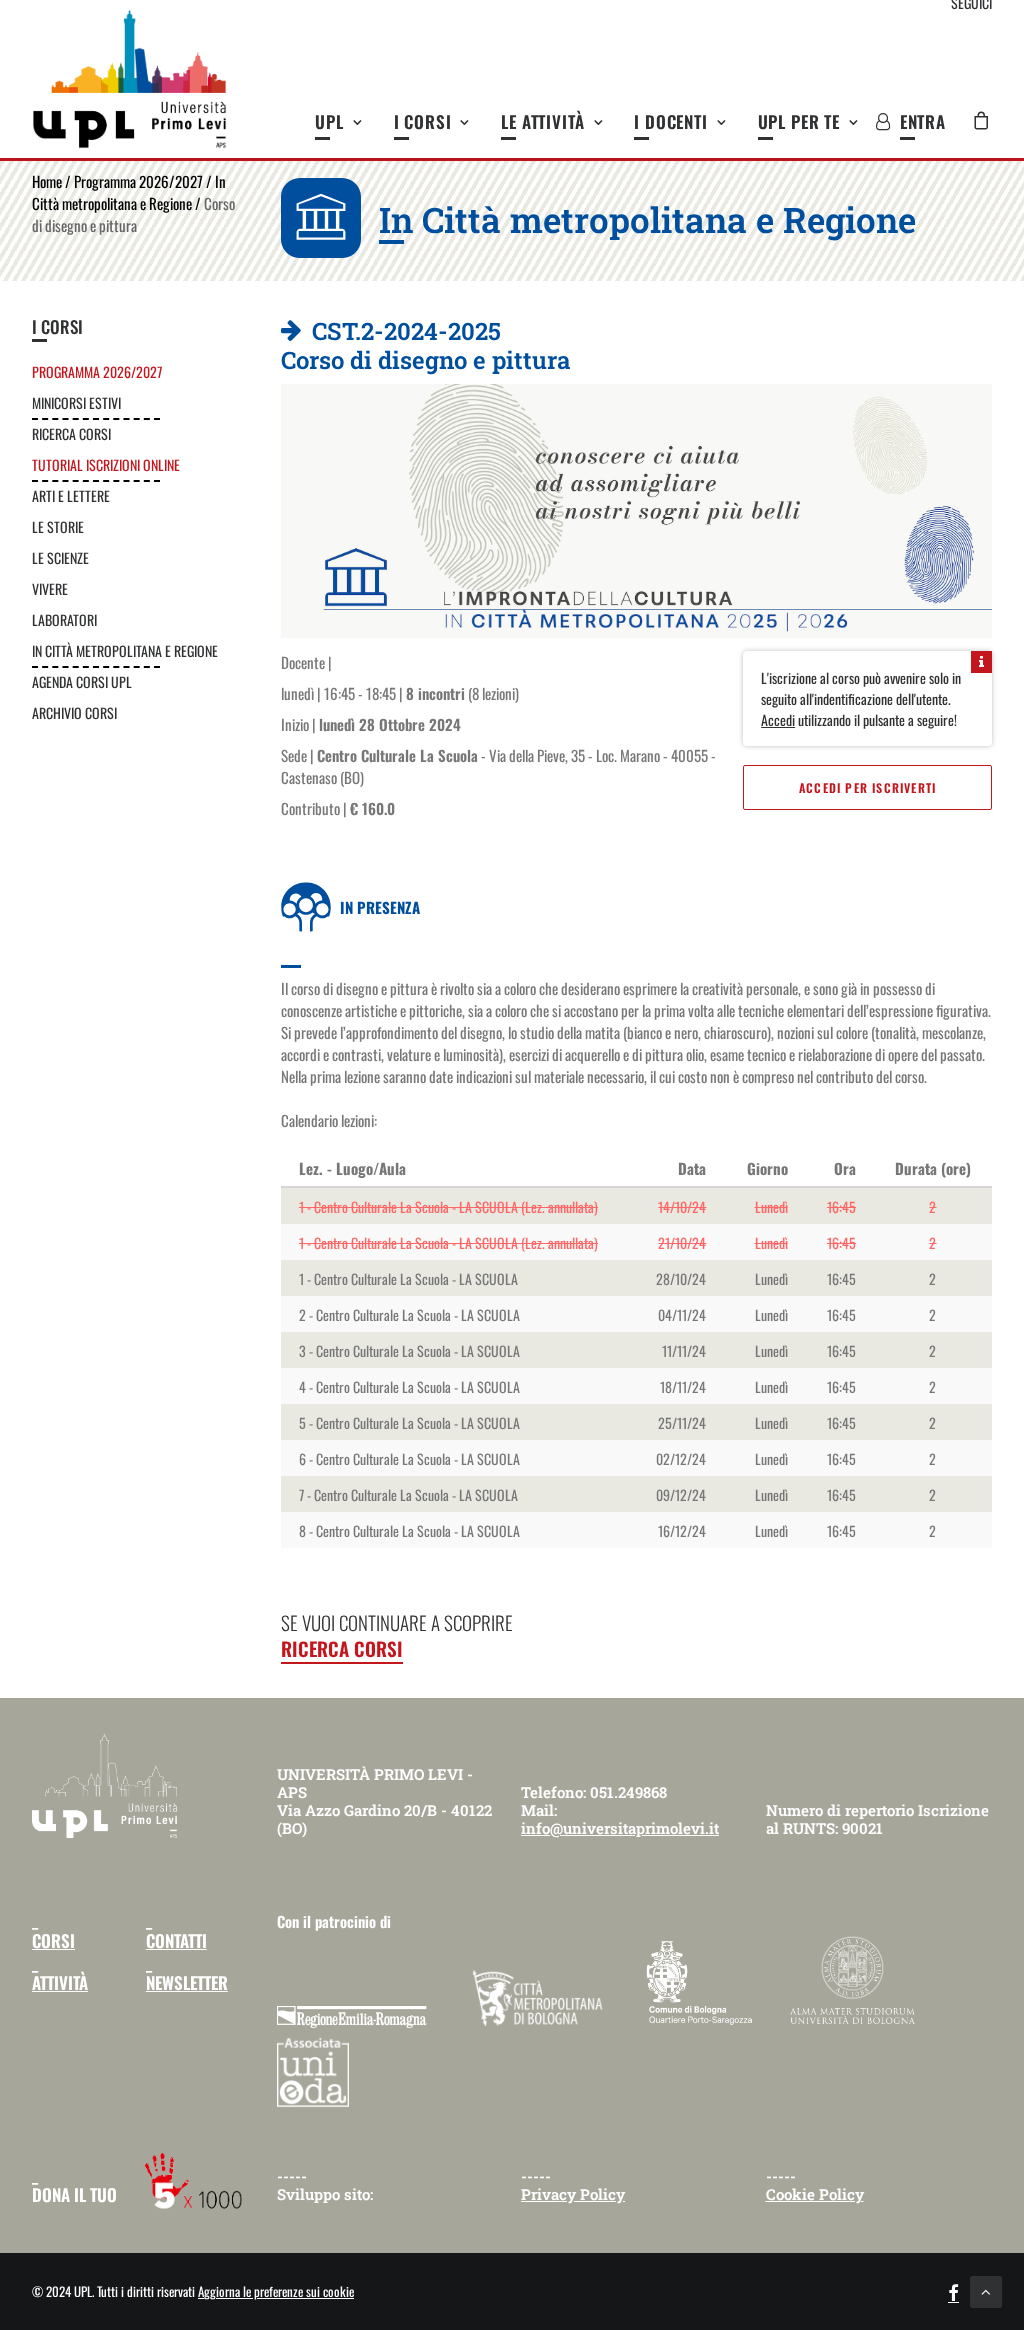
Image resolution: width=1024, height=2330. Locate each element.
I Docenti (671, 121)
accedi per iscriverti (867, 787)
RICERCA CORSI (342, 1648)
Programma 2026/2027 (138, 181)
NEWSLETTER (187, 1982)
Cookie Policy (815, 2194)
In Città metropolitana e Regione (129, 192)
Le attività (542, 121)
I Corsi (423, 121)
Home (47, 181)
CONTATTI (176, 1940)
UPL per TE (799, 121)
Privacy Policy (573, 2194)
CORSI (53, 1940)
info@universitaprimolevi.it (620, 1828)
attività (60, 1982)
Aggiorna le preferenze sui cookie (276, 2291)
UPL (329, 121)
